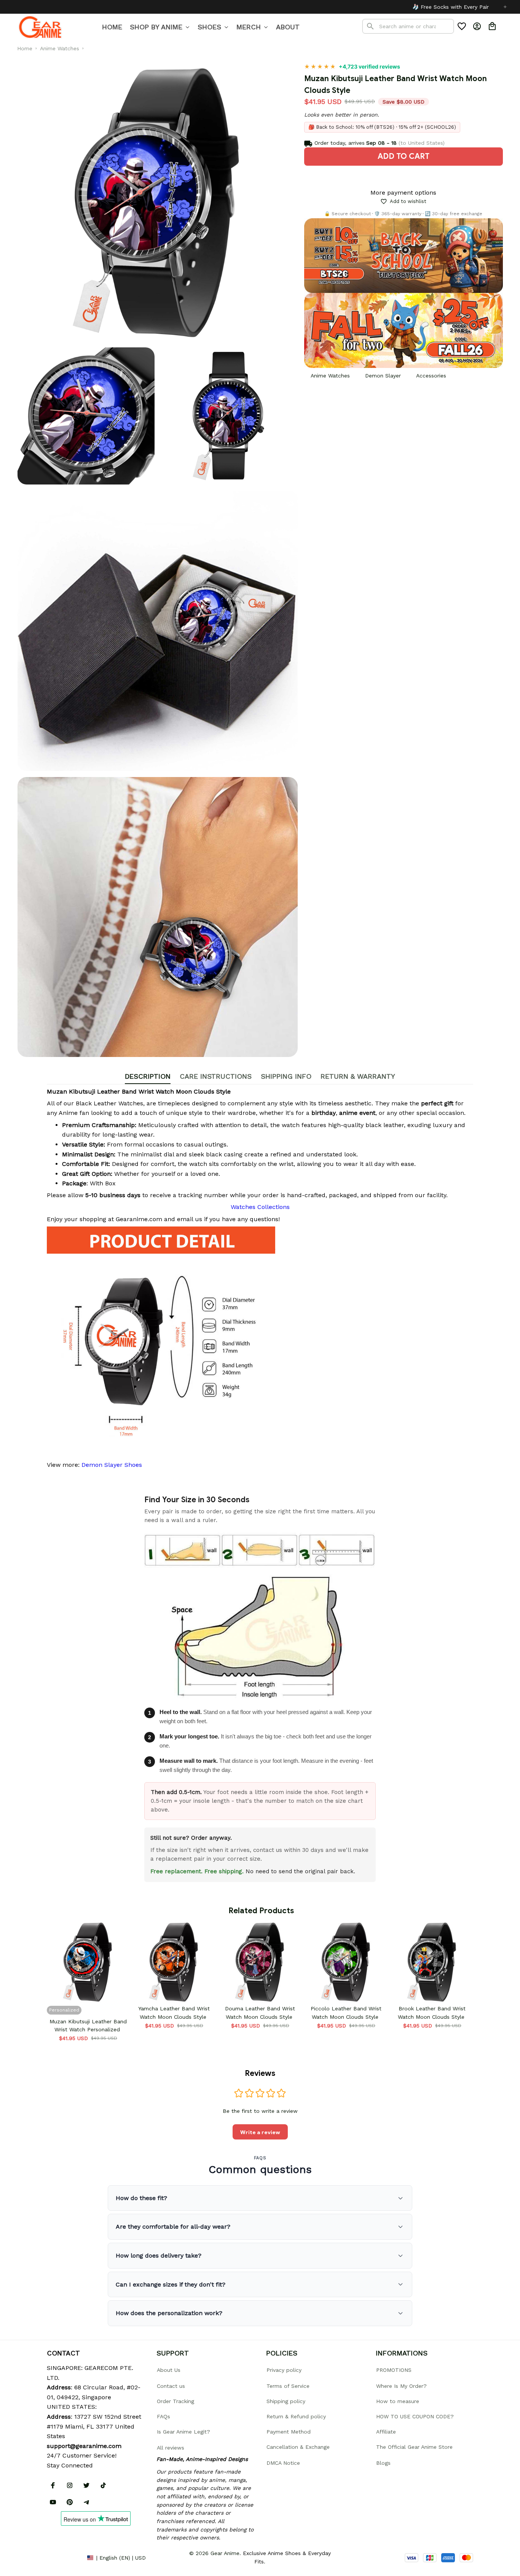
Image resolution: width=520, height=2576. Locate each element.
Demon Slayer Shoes (112, 1465)
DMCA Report (64, 2557)
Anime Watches (60, 48)
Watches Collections (260, 1207)
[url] (84, 2446)
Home (25, 48)
